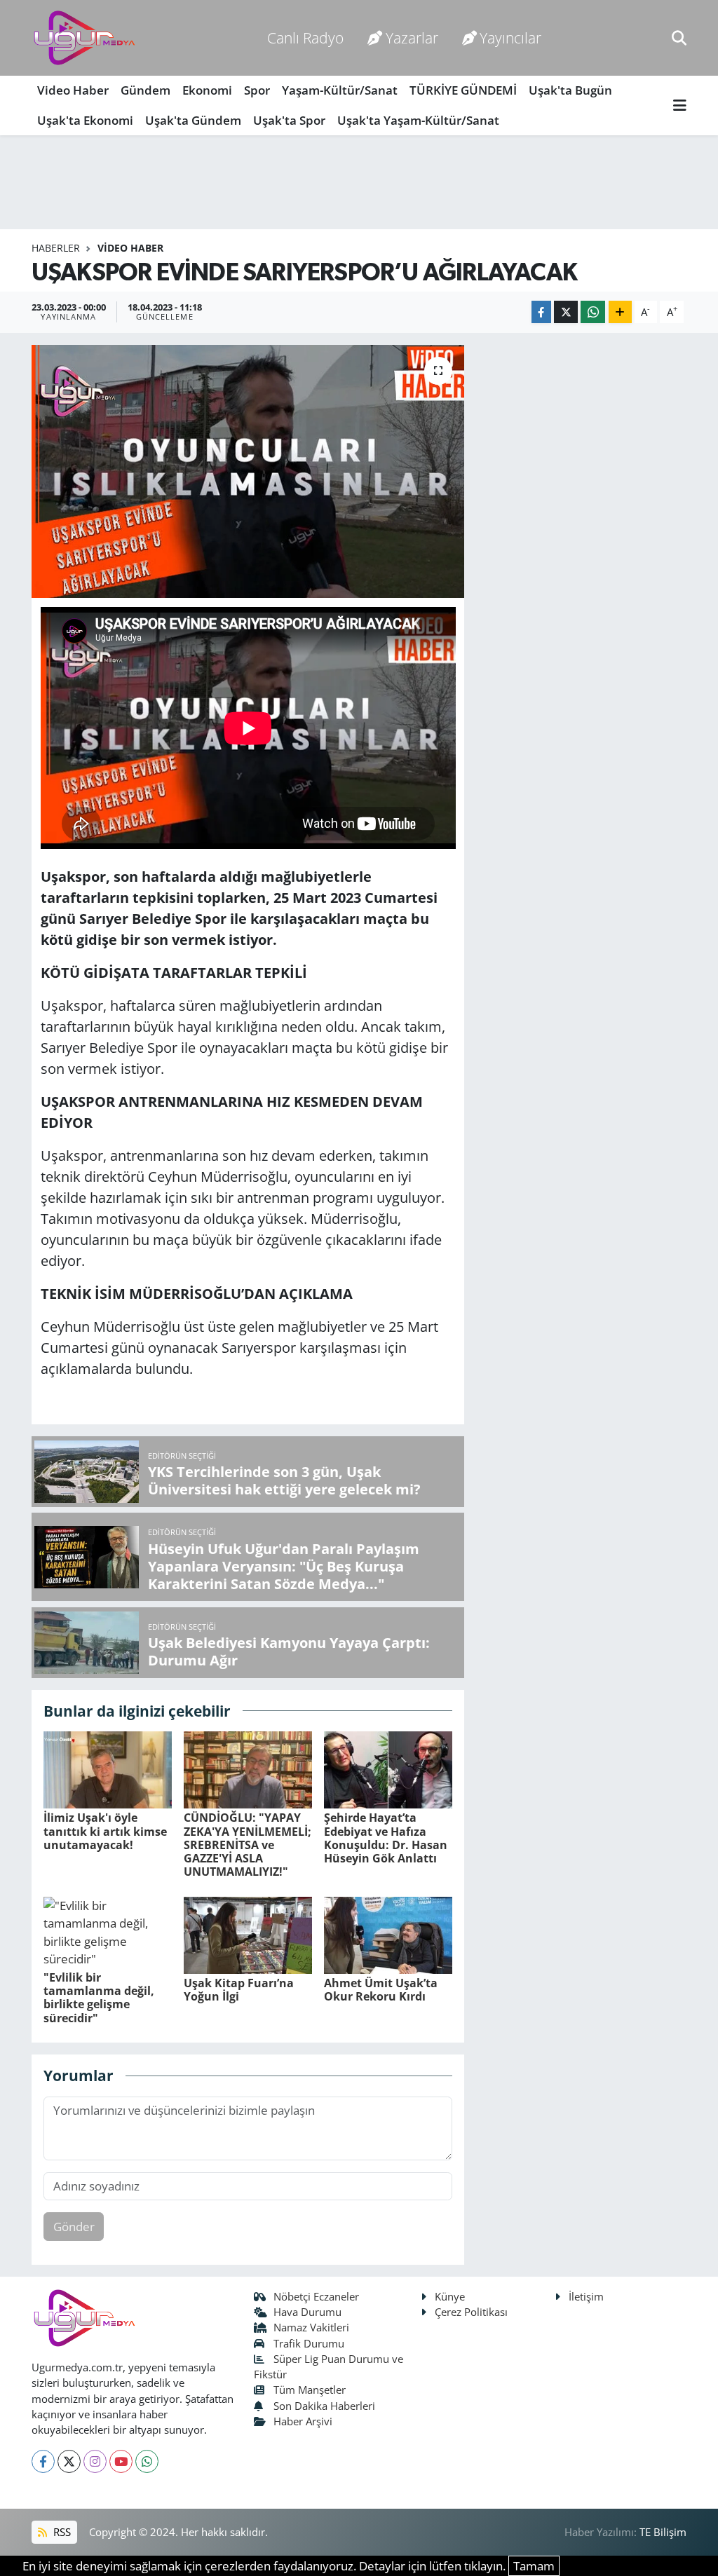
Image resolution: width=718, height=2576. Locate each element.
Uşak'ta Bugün (570, 90)
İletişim (586, 2296)
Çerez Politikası (471, 2312)
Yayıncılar (510, 38)
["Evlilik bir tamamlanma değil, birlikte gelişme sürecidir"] (108, 1931)
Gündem (145, 90)
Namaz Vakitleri (311, 2327)
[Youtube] (121, 2461)
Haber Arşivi (303, 2421)
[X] (69, 2461)
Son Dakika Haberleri (324, 2406)
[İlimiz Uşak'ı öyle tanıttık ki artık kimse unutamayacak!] (108, 1769)
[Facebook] (43, 2461)
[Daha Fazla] (620, 312)
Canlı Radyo (305, 38)
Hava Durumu (307, 2312)
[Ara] (679, 38)
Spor (257, 90)
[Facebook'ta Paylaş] (541, 312)
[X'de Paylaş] (566, 312)
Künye (450, 2296)
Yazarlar (412, 38)
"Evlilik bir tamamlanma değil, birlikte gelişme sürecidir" (99, 1998)
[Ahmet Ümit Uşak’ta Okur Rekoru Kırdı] (388, 1934)
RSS (61, 2532)
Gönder (74, 2227)
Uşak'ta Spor (289, 120)
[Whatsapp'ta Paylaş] (593, 312)
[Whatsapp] (147, 2461)
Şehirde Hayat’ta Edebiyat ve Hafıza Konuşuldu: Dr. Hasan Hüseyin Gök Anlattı (386, 1838)
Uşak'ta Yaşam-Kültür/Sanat (418, 120)
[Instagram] (95, 2461)
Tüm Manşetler (310, 2390)
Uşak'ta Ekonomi (85, 120)
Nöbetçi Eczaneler (316, 2296)
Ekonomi (207, 90)
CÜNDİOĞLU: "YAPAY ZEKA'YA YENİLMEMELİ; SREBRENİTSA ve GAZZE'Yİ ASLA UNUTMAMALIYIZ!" (248, 1845)
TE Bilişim (663, 2532)
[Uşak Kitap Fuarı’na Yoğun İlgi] (248, 1934)
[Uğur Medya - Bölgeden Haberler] (84, 38)
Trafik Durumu (309, 2343)
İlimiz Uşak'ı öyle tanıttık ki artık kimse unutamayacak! (105, 1831)
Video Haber (73, 90)
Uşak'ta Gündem (193, 120)
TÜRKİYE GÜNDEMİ (463, 90)
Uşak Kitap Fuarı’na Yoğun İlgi (239, 1990)
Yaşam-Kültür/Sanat (340, 90)
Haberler (56, 248)
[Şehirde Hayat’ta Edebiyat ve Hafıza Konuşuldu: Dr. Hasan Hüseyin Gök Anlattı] (388, 1769)
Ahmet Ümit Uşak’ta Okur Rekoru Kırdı (381, 1990)
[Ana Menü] (680, 105)
